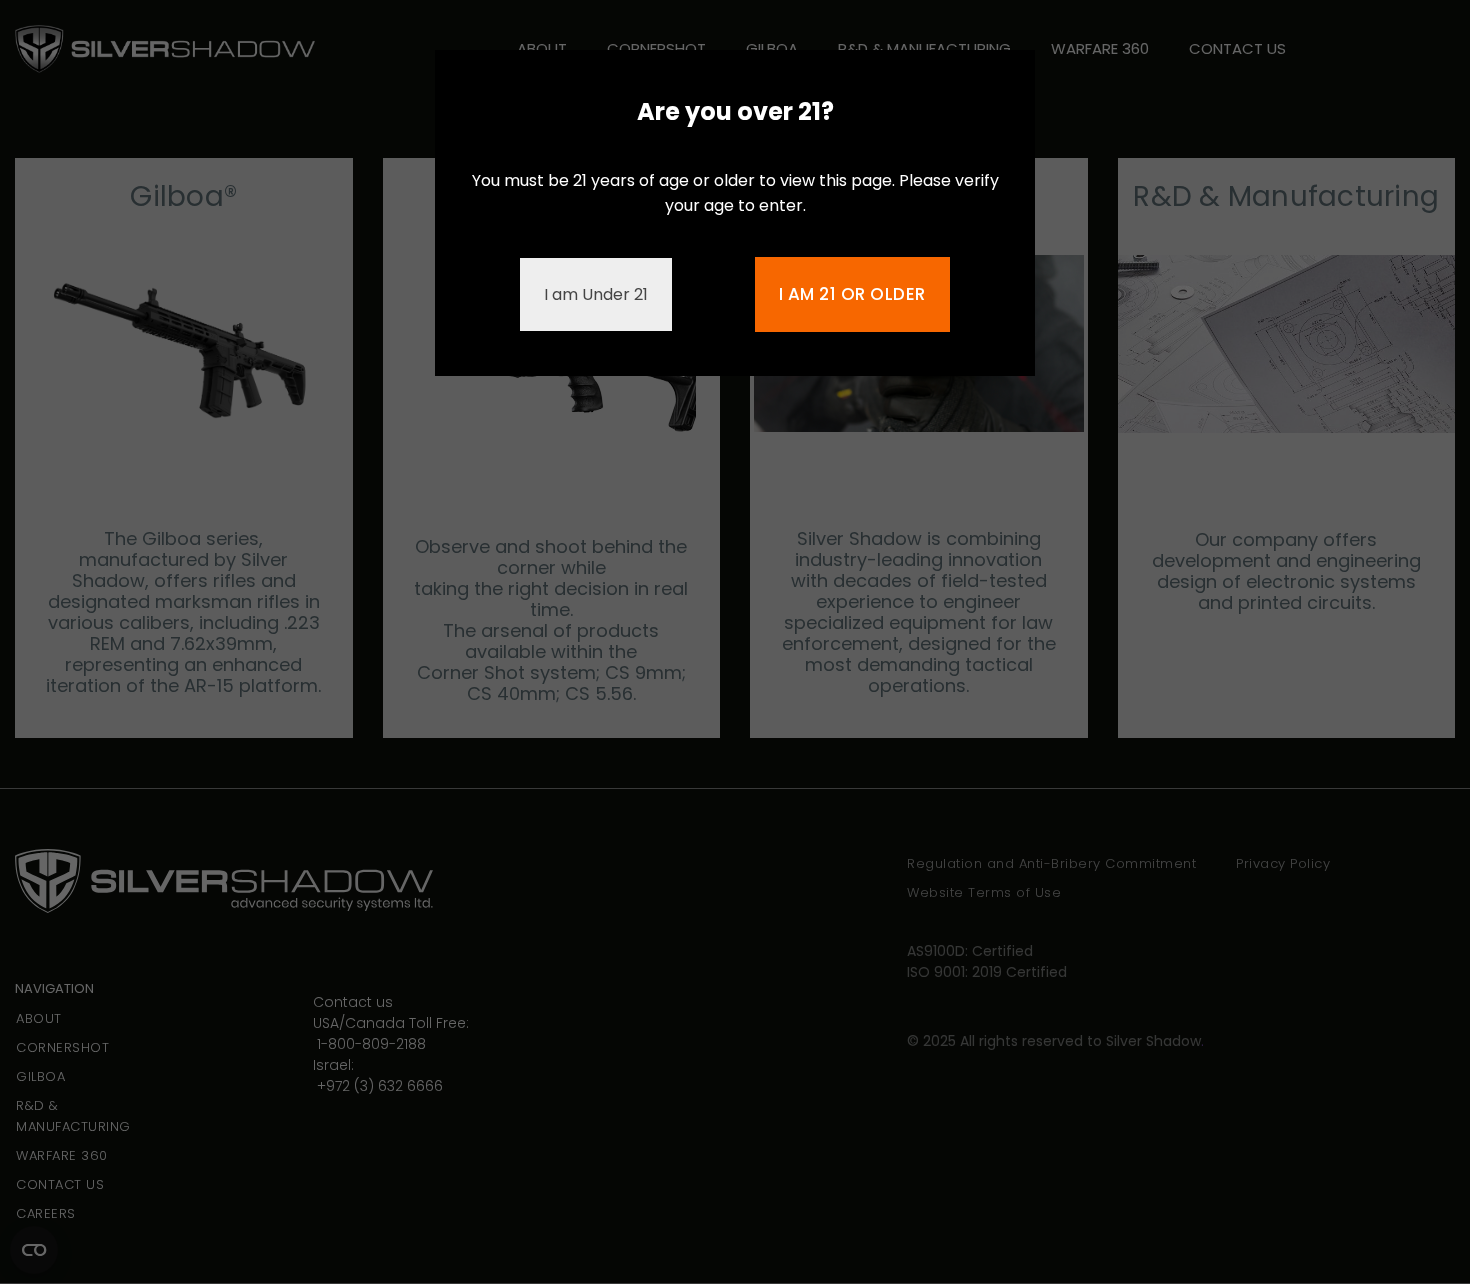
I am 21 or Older (852, 294)
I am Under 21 (596, 294)
